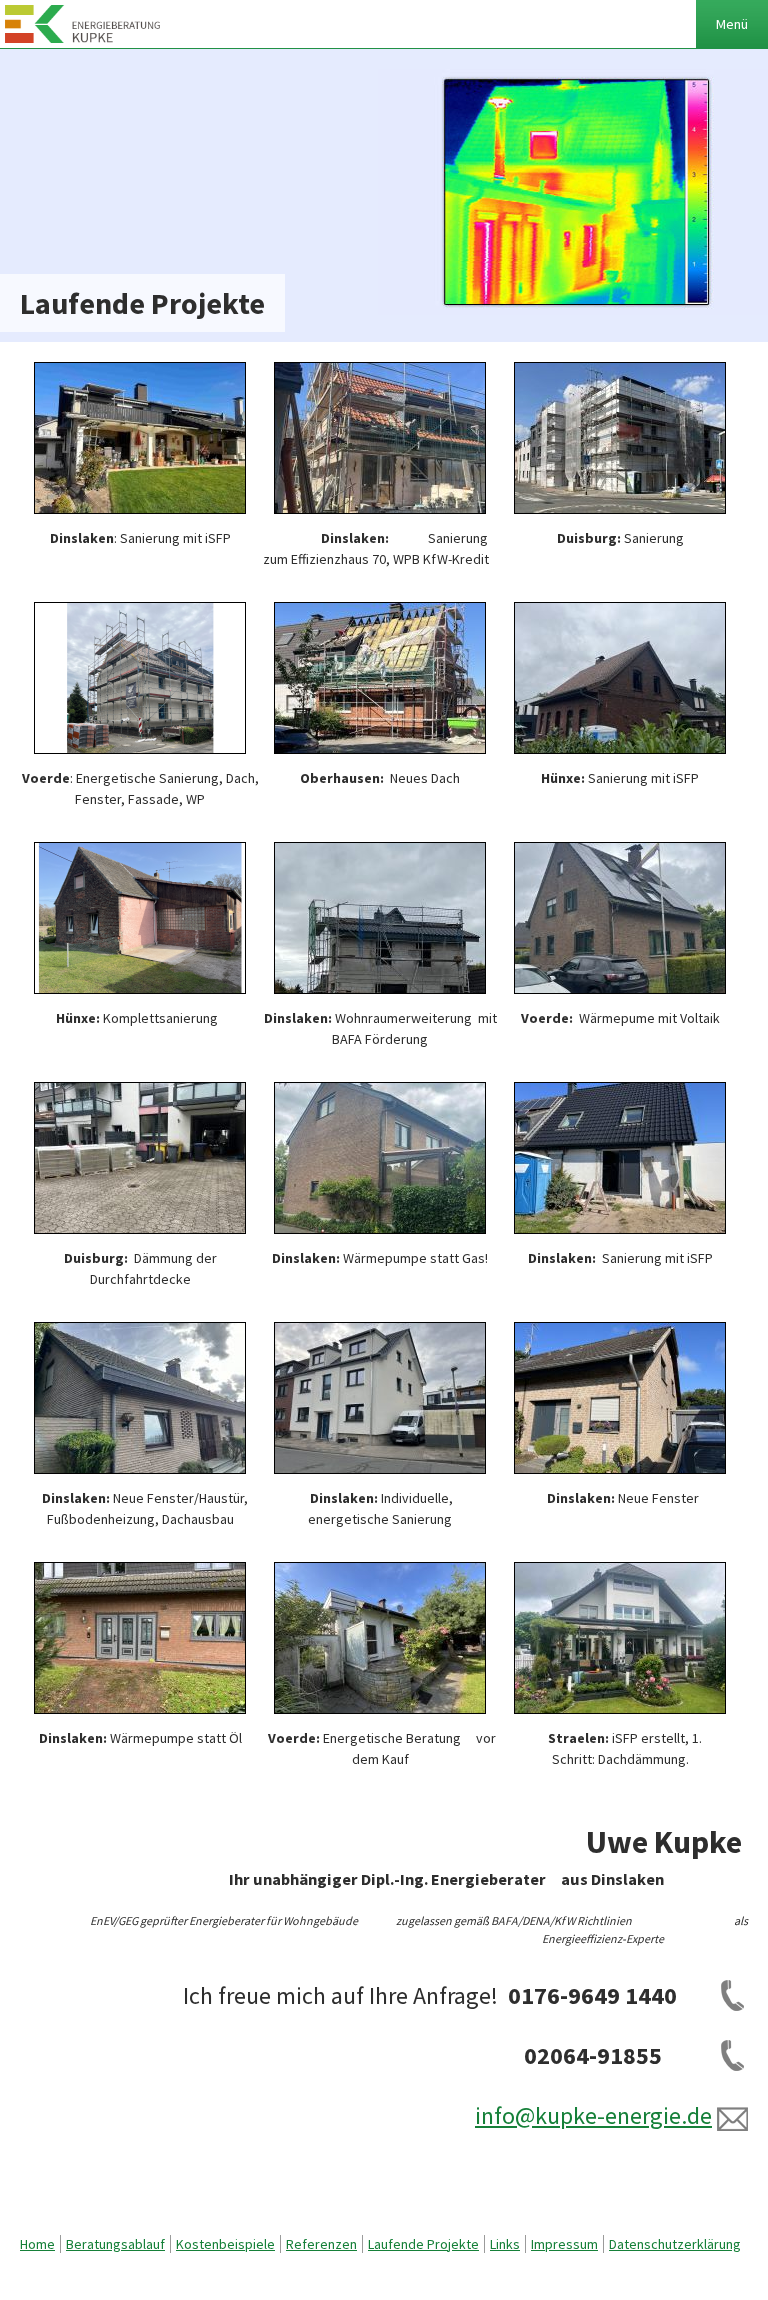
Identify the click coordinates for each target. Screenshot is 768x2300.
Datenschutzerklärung (675, 2244)
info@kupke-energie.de (593, 2115)
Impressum (564, 2244)
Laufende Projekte (423, 2244)
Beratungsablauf (115, 2244)
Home (37, 2244)
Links (505, 2244)
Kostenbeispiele (225, 2244)
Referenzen (321, 2244)
